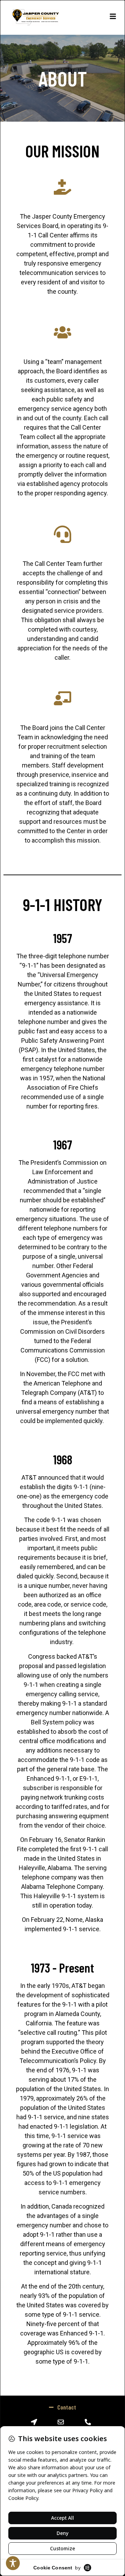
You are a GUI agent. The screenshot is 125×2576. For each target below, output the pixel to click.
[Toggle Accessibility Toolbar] (13, 2563)
